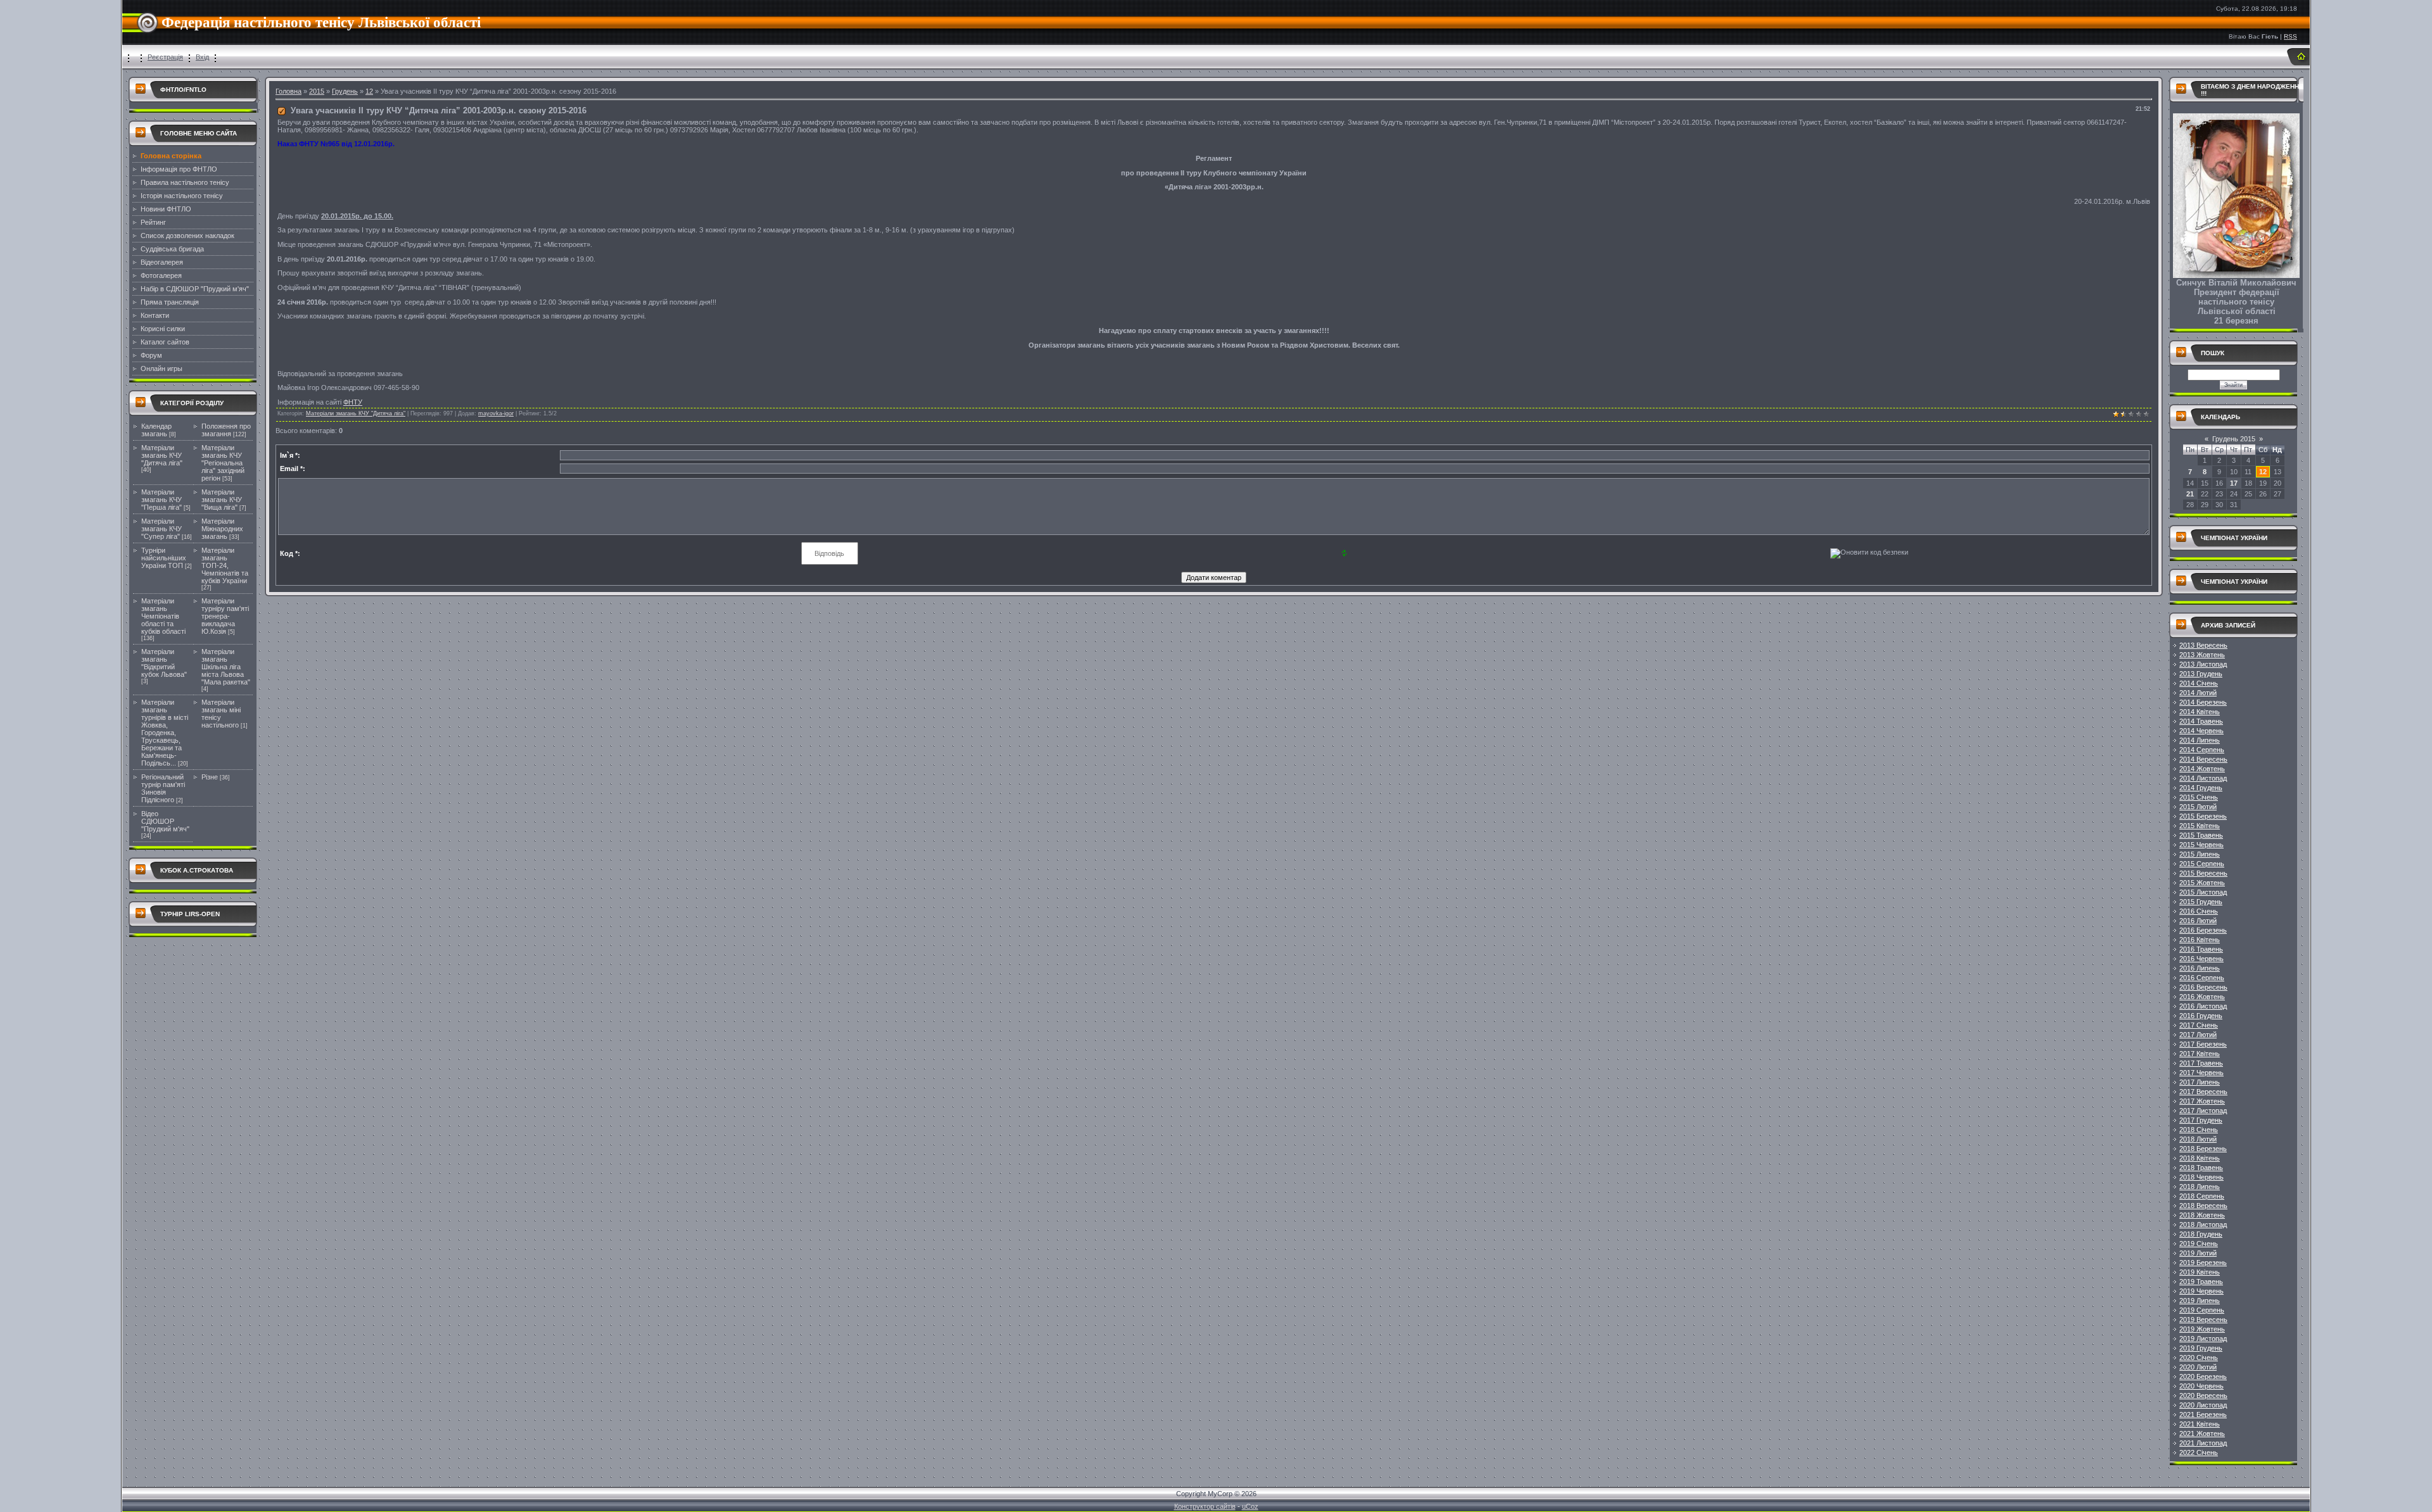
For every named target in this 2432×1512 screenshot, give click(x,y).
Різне (210, 777)
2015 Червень (2201, 845)
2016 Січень (2199, 911)
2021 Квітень (2200, 1424)
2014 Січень (2199, 683)
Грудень (345, 91)
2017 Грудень (2201, 1120)
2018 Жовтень (2202, 1215)
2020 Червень (2201, 1386)
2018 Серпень (2202, 1196)
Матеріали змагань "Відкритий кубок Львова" (164, 663)
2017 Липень (2200, 1082)
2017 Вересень (2203, 1092)
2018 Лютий (2198, 1139)
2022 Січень (2199, 1452)
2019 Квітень (2200, 1272)
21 (2190, 494)
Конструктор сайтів (1205, 1506)
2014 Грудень (2201, 788)
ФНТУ (353, 402)
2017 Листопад (2203, 1111)
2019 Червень (2201, 1291)
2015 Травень (2201, 835)
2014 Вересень (2203, 759)
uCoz (1250, 1506)
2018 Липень (2200, 1187)
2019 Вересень (2203, 1320)
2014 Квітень (2200, 712)
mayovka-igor (496, 413)
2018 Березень (2203, 1149)
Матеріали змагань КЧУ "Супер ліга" (161, 529)
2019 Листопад (2203, 1339)
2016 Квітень (2200, 940)
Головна (288, 91)
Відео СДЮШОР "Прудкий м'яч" (165, 821)
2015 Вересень (2203, 873)
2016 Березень (2203, 930)
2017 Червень (2201, 1073)
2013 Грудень (2201, 674)
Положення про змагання (226, 430)
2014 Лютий (2198, 693)
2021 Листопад (2203, 1443)
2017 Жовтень (2202, 1101)
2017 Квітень (2200, 1054)
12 (369, 91)
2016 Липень (2200, 968)
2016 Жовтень (2202, 997)
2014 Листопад (2203, 778)
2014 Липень (2200, 740)
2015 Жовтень (2202, 883)
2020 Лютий (2198, 1367)
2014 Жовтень (2202, 769)
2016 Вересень (2203, 987)
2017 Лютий (2198, 1035)
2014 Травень (2201, 721)
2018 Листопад (2203, 1225)
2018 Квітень (2200, 1158)
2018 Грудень (2201, 1234)
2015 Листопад (2203, 892)
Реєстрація (165, 57)
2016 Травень (2201, 949)
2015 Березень (2203, 816)
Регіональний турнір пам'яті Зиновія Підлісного (163, 788)
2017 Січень (2199, 1025)
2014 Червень (2201, 731)
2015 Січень (2199, 797)
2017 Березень (2203, 1044)
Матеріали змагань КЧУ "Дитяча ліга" (162, 455)
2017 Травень (2201, 1063)
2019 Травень (2201, 1282)
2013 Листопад (2203, 664)
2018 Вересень (2203, 1206)
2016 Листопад (2203, 1006)
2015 (317, 91)
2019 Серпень (2202, 1310)
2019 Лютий (2198, 1253)
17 (2234, 483)
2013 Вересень (2203, 645)
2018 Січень (2199, 1130)
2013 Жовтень (2202, 655)
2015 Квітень (2200, 826)
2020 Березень (2203, 1377)
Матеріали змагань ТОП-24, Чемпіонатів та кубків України (225, 565)
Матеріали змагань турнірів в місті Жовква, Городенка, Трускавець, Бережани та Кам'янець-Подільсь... (165, 733)
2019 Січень (2199, 1244)
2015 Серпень (2202, 864)
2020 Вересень (2203, 1395)
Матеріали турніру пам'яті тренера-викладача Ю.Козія (225, 616)
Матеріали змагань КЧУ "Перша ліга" (161, 500)
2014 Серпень (2202, 750)
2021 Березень (2203, 1414)
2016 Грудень (2201, 1016)
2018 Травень (2201, 1168)
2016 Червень (2201, 959)
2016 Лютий (2198, 921)
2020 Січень (2199, 1358)
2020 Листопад (2203, 1405)
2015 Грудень (2201, 902)
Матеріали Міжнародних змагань (222, 529)
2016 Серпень (2202, 978)
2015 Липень (2200, 854)
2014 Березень (2203, 702)
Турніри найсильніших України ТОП (164, 558)
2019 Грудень (2201, 1348)
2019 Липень (2200, 1301)
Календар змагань (156, 430)
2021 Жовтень (2202, 1433)
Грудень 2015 (2234, 439)
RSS (2290, 36)
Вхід (202, 57)
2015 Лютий (2198, 807)
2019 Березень (2203, 1263)
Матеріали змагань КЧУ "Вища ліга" (222, 500)
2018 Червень (2201, 1177)
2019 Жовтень (2202, 1329)
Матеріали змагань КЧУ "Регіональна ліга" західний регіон (223, 463)
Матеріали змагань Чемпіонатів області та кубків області (163, 616)
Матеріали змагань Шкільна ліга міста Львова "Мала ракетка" (226, 667)
